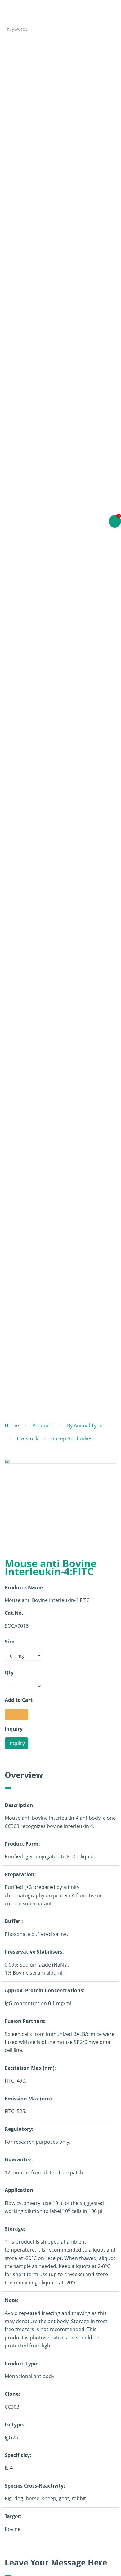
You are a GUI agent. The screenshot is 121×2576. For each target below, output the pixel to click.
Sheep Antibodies (72, 1438)
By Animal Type (85, 1425)
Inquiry (17, 1743)
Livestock (27, 1438)
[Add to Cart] (16, 1715)
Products (43, 1425)
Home (12, 1425)
